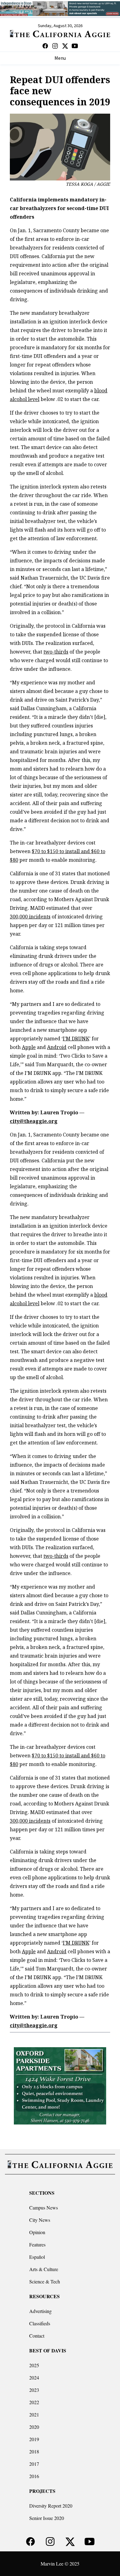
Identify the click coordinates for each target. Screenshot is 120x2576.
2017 (34, 2464)
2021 (34, 2414)
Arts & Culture (44, 2269)
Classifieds (40, 2323)
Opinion (37, 2232)
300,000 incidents (30, 917)
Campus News (44, 2207)
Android (57, 1047)
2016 (34, 2476)
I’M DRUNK (76, 1039)
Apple (29, 1047)
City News (40, 2220)
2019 (34, 2439)
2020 (34, 2427)
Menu (60, 58)
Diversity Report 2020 (51, 2506)
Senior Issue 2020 (47, 2518)
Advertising (40, 2311)
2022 (34, 2402)
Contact (37, 2336)
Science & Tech (45, 2281)
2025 (34, 2365)
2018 (34, 2451)
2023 (34, 2390)
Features (37, 2244)
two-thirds (56, 652)
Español (37, 2257)
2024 (34, 2378)
